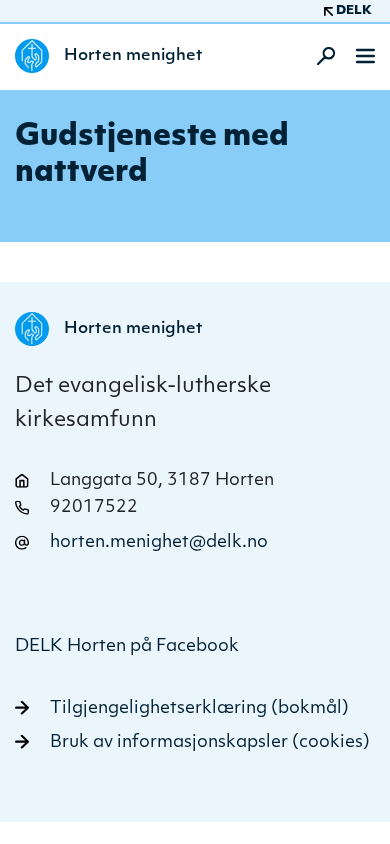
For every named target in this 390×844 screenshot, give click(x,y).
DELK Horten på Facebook (127, 646)
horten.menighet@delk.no (159, 542)
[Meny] (365, 56)
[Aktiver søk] (320, 56)
